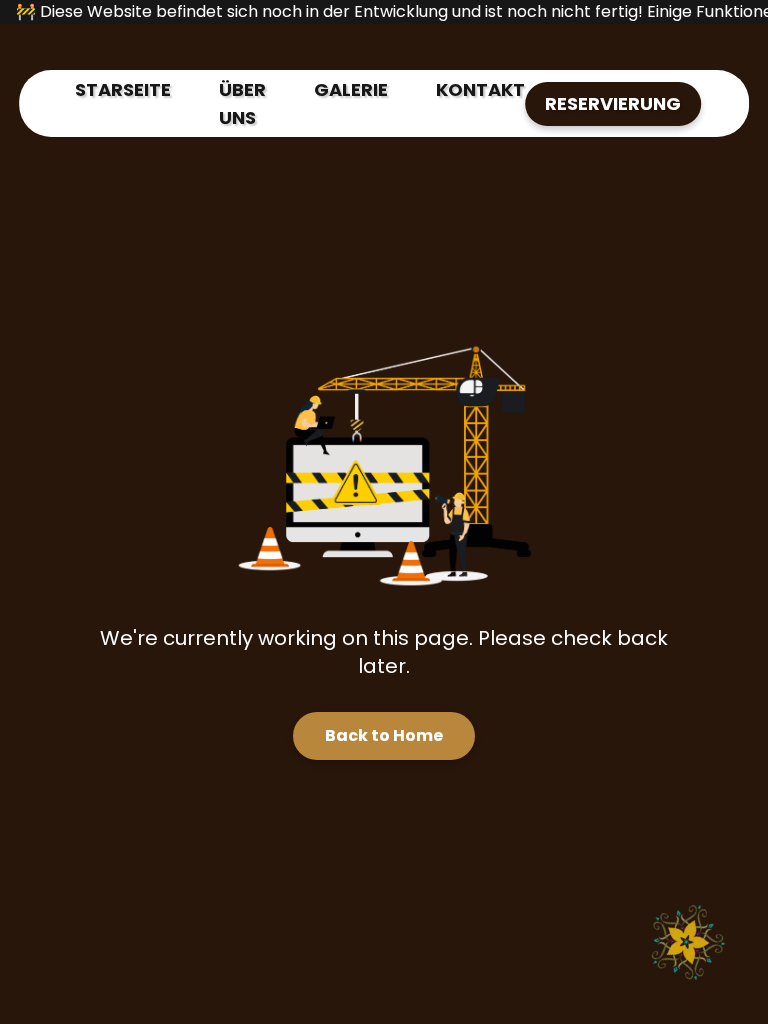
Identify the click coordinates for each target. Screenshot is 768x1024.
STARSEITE (123, 89)
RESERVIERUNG (613, 103)
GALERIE (351, 89)
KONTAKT (480, 89)
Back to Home (384, 735)
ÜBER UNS (242, 103)
